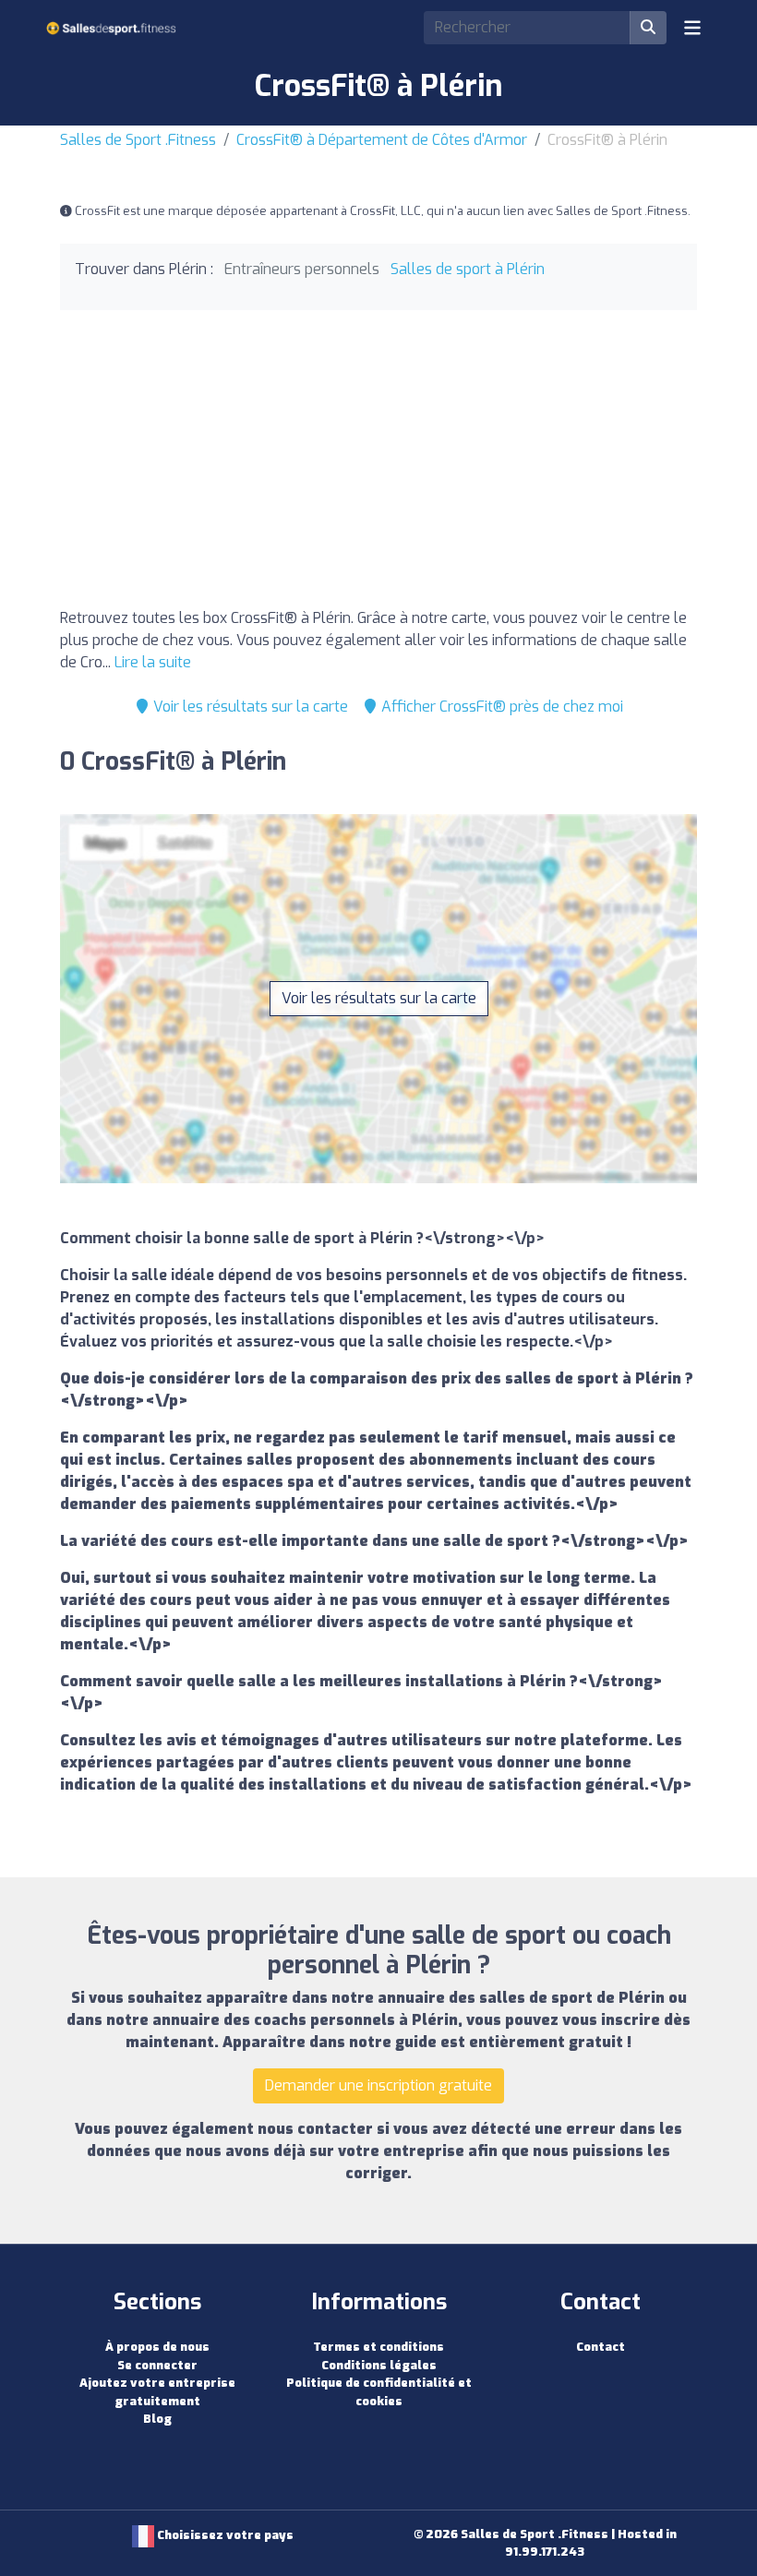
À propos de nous (157, 2347)
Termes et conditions (378, 2347)
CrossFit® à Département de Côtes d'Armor (382, 140)
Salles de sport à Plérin (468, 269)
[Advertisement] (378, 463)
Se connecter (157, 2365)
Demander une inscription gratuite (378, 2085)
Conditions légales (379, 2365)
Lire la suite (153, 662)
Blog (157, 2419)
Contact (601, 2347)
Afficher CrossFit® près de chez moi (500, 707)
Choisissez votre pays (224, 2535)
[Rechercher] (648, 28)
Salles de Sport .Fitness (138, 140)
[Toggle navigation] (692, 28)
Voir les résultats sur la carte (249, 707)
